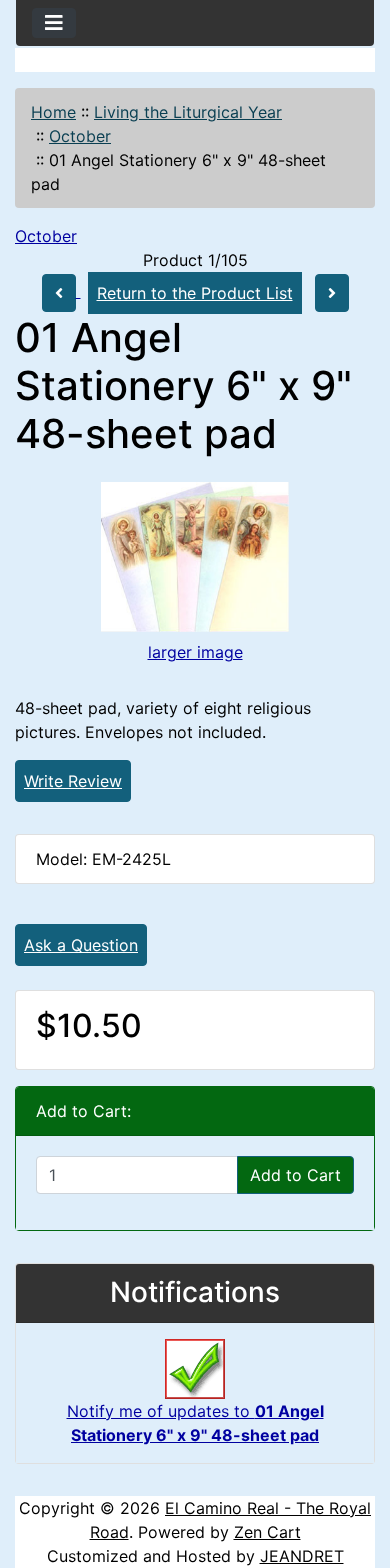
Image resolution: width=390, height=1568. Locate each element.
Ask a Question (81, 945)
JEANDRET (302, 1556)
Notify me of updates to (195, 1423)
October (80, 136)
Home (53, 112)
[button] (353, 1469)
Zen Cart (267, 1532)
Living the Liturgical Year (188, 112)
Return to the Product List (195, 293)
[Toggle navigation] (54, 23)
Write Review (73, 781)
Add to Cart (295, 1175)
